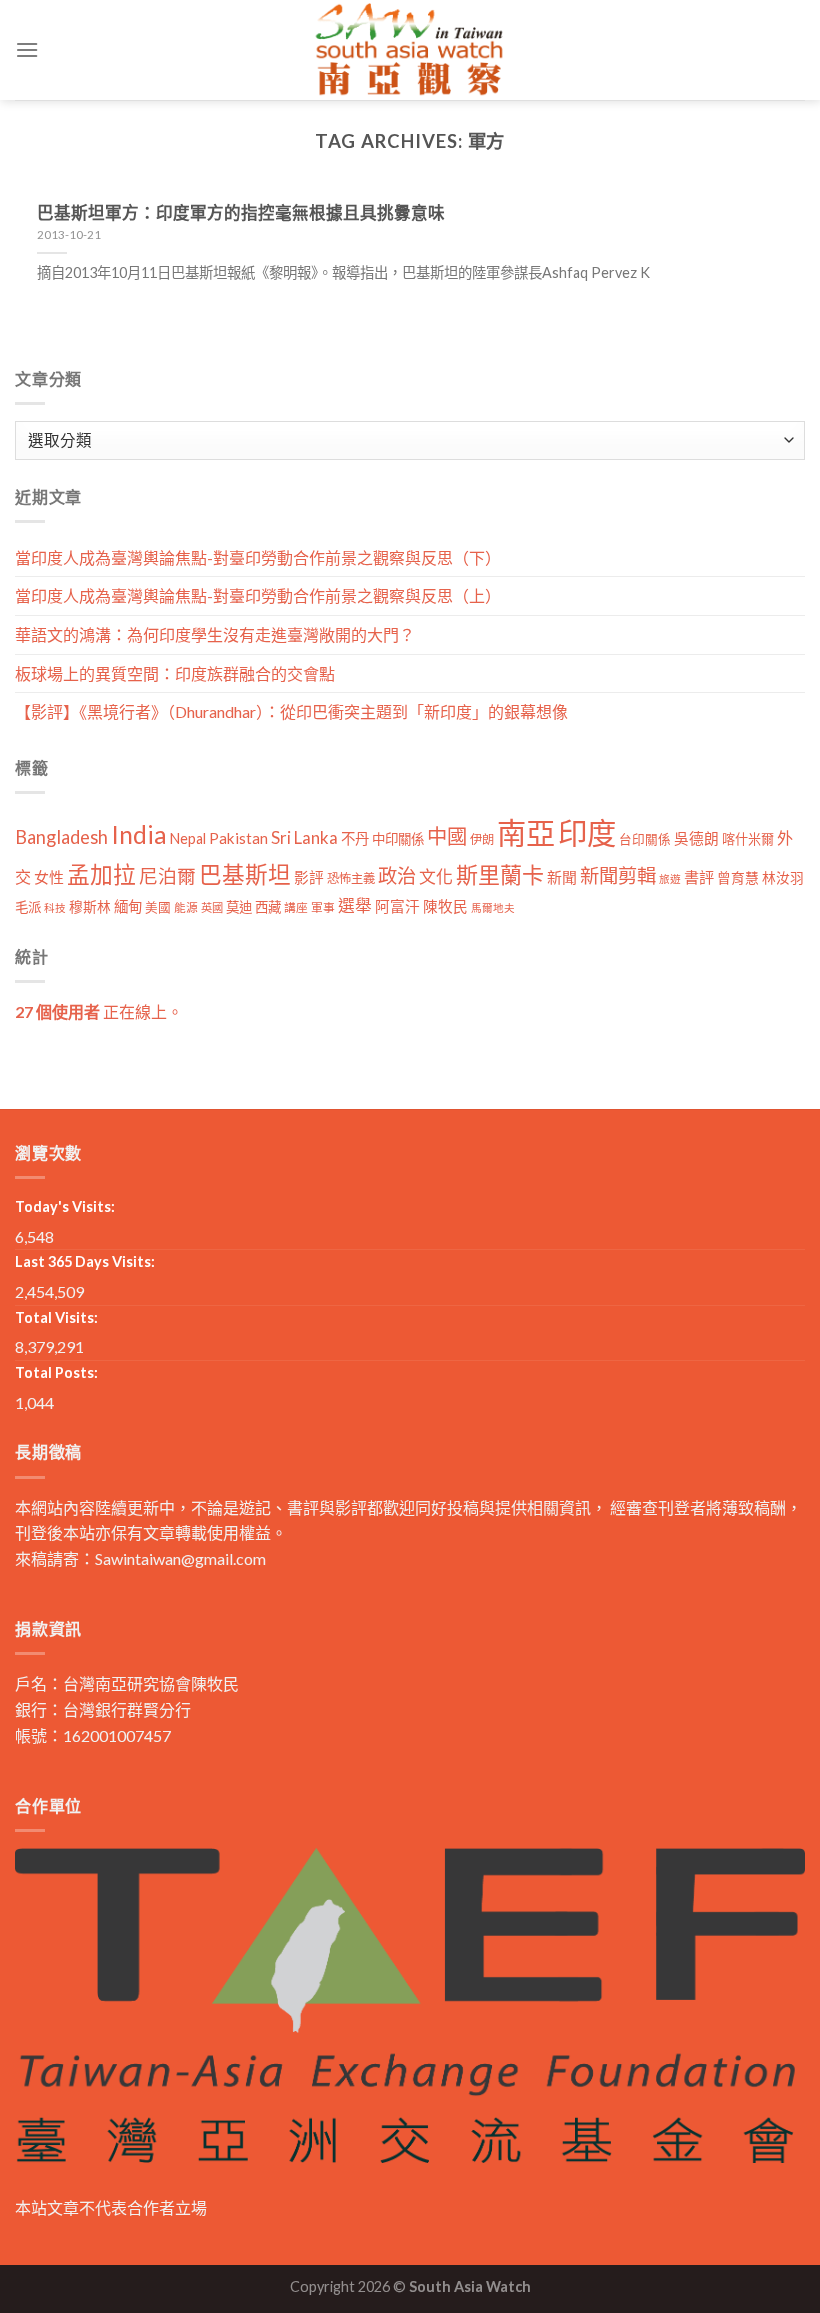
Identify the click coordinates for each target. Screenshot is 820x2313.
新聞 (562, 877)
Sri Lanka (304, 837)
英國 (212, 907)
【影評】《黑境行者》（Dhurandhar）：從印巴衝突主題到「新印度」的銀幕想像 (291, 711)
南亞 (526, 832)
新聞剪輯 (618, 875)
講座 (296, 907)
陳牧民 (445, 906)
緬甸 (128, 906)
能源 (186, 907)
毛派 (28, 907)
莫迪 (239, 907)
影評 (309, 877)
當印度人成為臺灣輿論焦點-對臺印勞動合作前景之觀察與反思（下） (258, 557)
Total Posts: (56, 1372)
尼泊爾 (167, 876)
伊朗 (482, 839)
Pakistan (238, 838)
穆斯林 (90, 906)
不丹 (355, 838)
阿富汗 (397, 906)
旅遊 (670, 878)
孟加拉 (101, 874)
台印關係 (645, 839)
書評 (699, 877)
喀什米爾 (748, 839)
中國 (447, 836)
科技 (55, 907)
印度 (587, 832)
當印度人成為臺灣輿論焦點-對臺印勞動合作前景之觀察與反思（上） (258, 595)
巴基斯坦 (245, 874)
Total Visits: (56, 1317)
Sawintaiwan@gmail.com (180, 1558)
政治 (397, 875)
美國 (158, 907)
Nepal (188, 838)
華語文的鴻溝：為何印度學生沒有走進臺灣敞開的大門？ (215, 634)
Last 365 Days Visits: (85, 1261)
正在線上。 (99, 1011)
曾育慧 (738, 877)
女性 (49, 877)
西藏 (268, 907)
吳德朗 (696, 838)
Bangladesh (61, 837)
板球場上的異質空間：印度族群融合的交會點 (175, 673)
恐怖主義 (351, 878)
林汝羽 (783, 877)
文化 (436, 876)
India (139, 834)
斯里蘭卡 (500, 874)
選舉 (355, 905)
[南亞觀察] (410, 49)
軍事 (323, 907)
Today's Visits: (65, 1206)
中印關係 (398, 839)
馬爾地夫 (493, 907)
